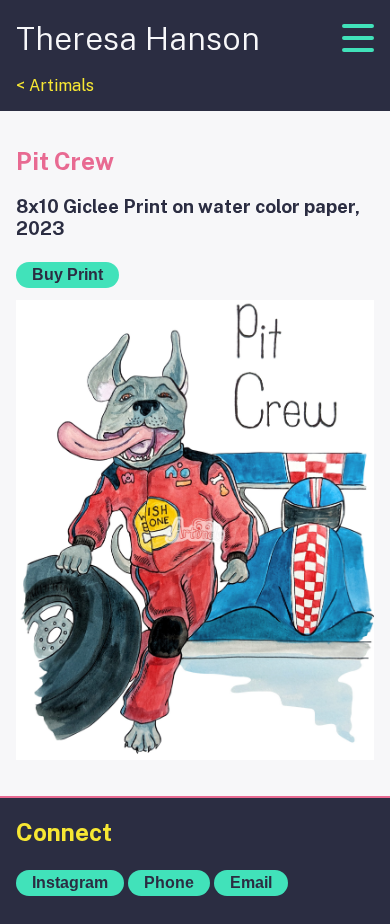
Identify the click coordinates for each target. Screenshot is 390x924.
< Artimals (55, 85)
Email (251, 882)
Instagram (70, 882)
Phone (169, 882)
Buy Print (67, 274)
